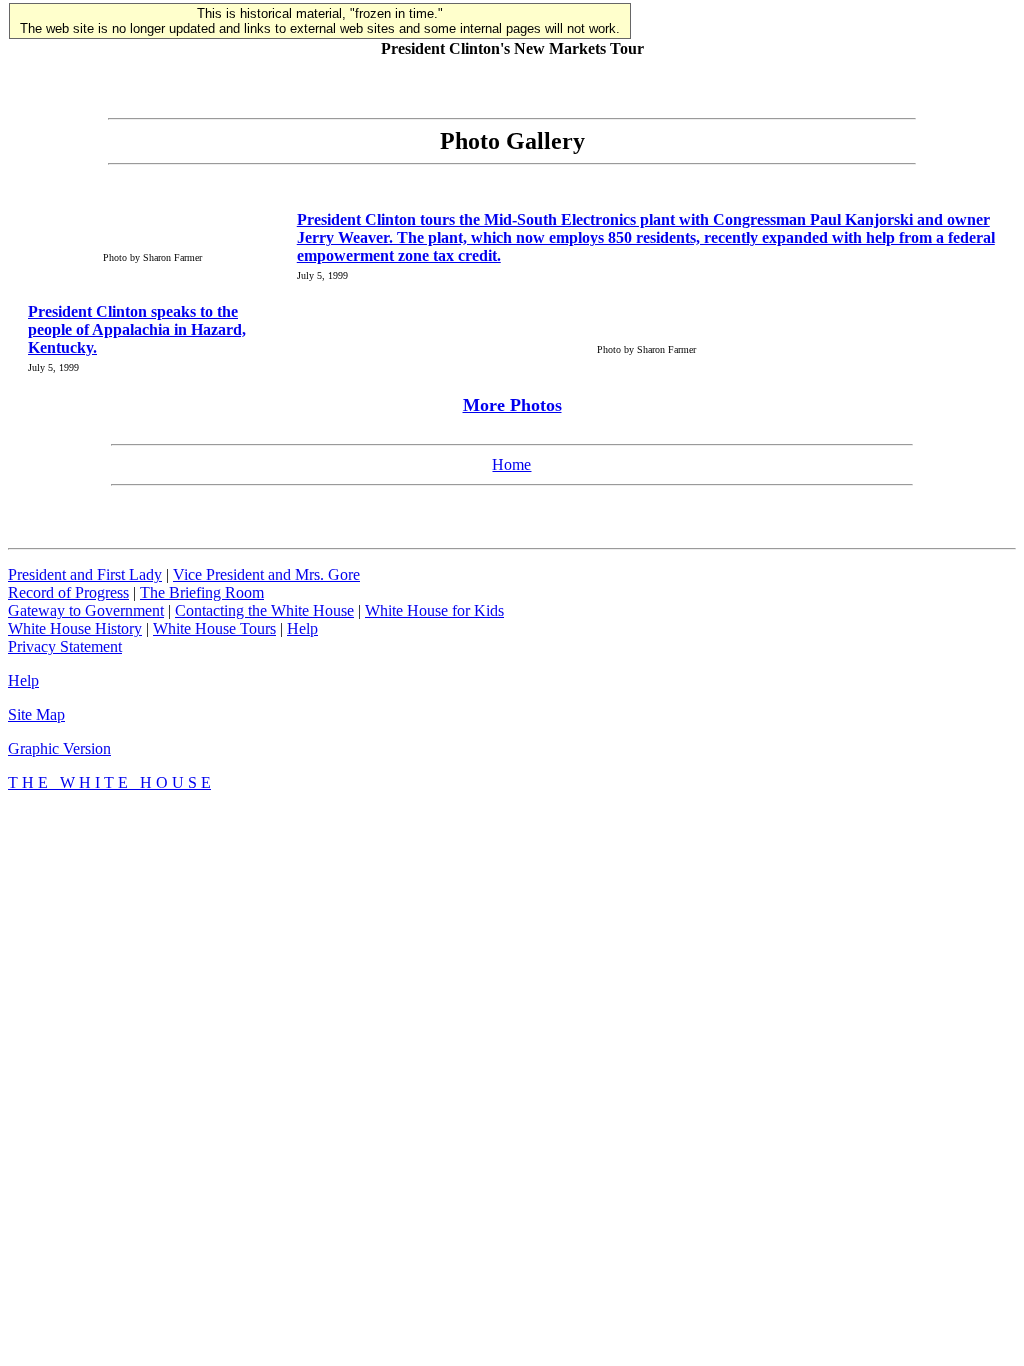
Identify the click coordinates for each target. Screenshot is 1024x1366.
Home (511, 464)
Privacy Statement (65, 646)
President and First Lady (85, 574)
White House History (75, 628)
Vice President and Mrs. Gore (266, 574)
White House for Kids (434, 610)
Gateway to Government (86, 610)
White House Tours (214, 628)
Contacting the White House (264, 610)
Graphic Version (59, 748)
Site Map (36, 714)
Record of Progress (68, 592)
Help (302, 628)
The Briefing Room (202, 592)
